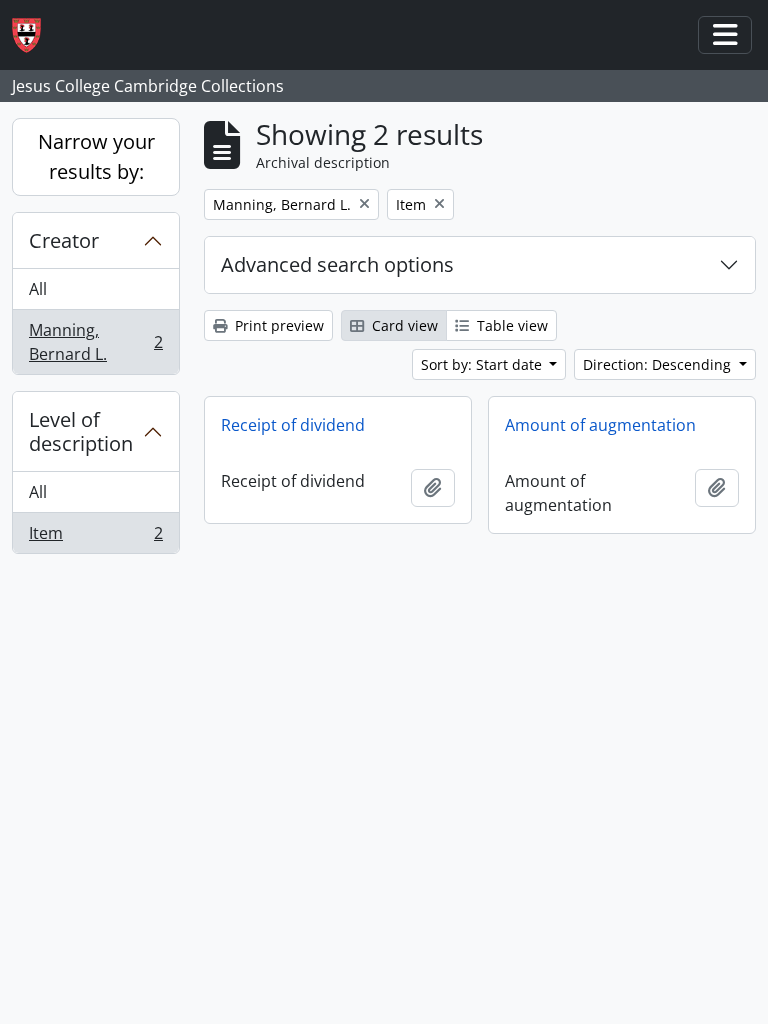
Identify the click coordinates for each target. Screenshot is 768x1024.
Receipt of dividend (293, 425)
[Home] (34, 35)
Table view (510, 325)
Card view (403, 325)
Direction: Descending (659, 364)
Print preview (277, 325)
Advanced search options (337, 264)
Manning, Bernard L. (95, 342)
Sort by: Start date (483, 364)
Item (95, 537)
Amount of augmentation (600, 425)
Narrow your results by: (96, 156)
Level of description (81, 431)
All (38, 289)
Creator (64, 240)
